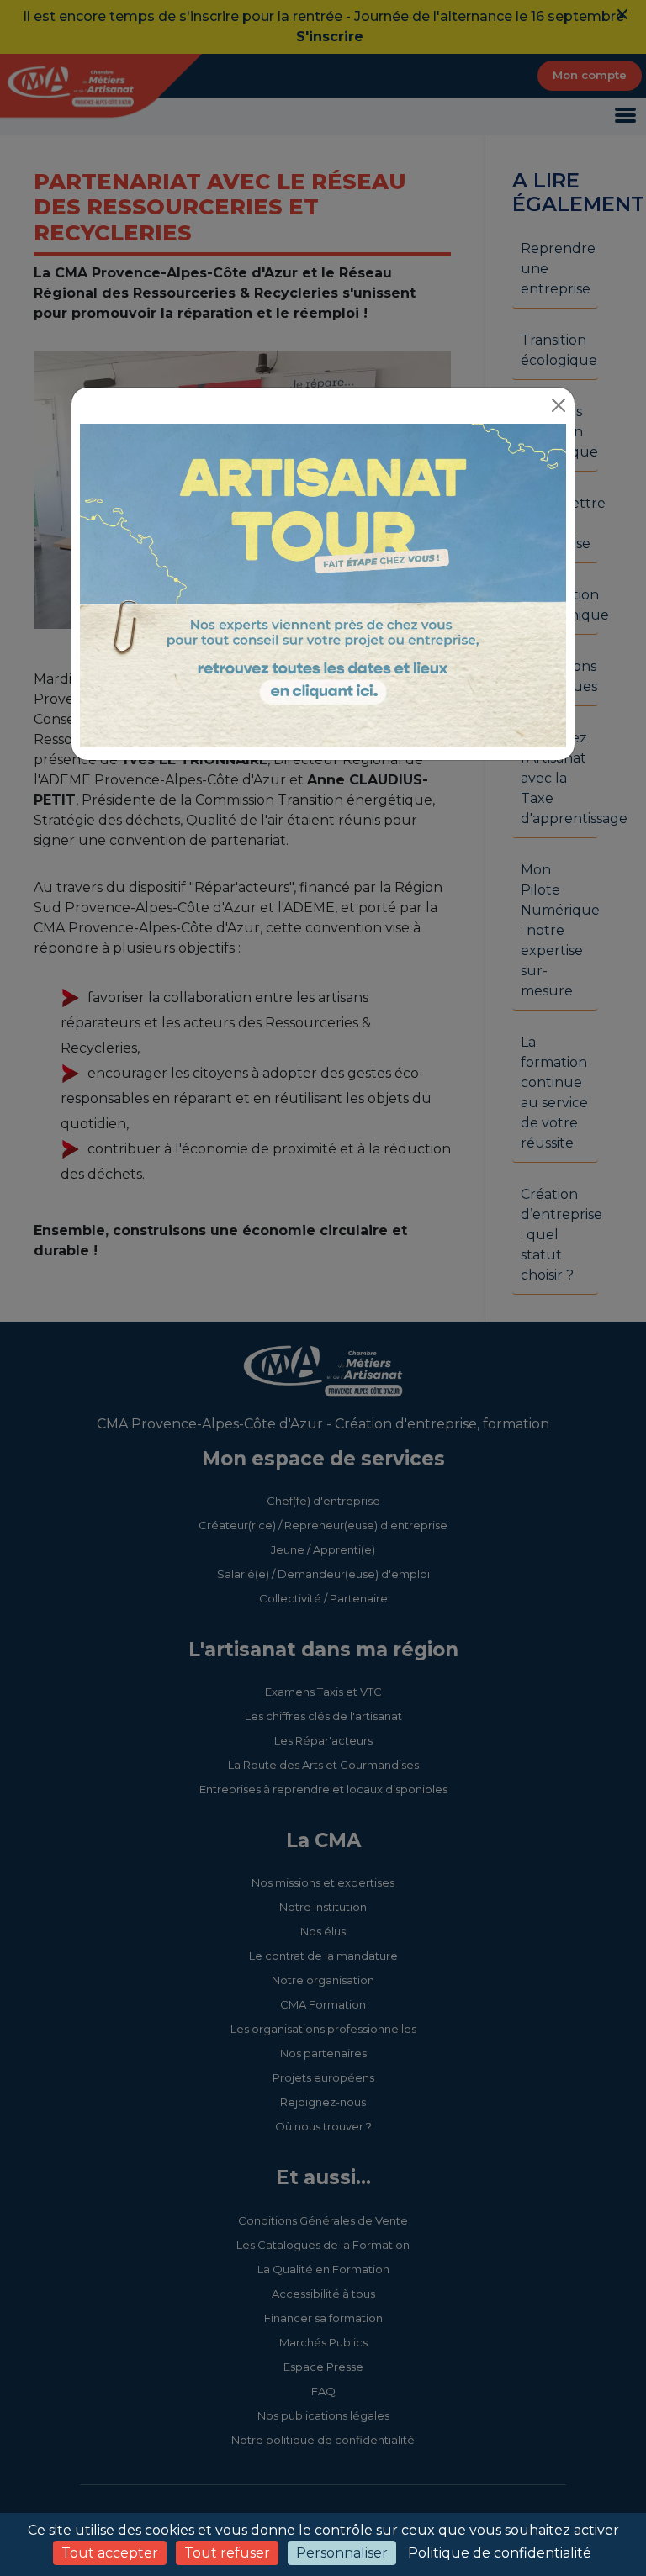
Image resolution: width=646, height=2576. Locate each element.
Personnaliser (342, 2553)
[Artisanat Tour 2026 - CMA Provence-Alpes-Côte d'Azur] (323, 585)
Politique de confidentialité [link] (500, 2553)
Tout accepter (110, 2553)
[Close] (559, 405)
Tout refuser (227, 2553)
